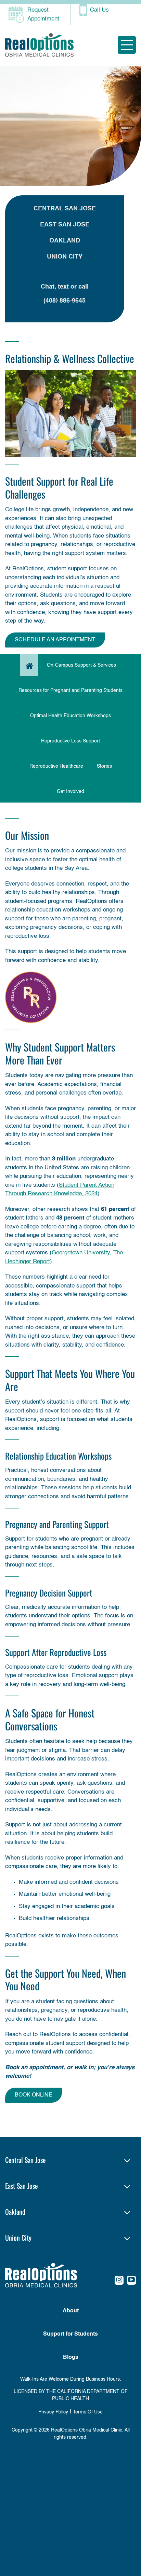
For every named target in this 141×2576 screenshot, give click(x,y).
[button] (70, 2160)
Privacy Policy (53, 2412)
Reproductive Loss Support (70, 741)
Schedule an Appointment (55, 640)
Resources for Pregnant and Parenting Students (70, 691)
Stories (104, 766)
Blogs (71, 2357)
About (71, 2311)
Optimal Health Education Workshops (70, 716)
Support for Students (70, 2334)
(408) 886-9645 (65, 301)
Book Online (34, 2095)
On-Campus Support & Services (81, 665)
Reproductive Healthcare (56, 766)
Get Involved (70, 792)
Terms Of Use (88, 2412)
